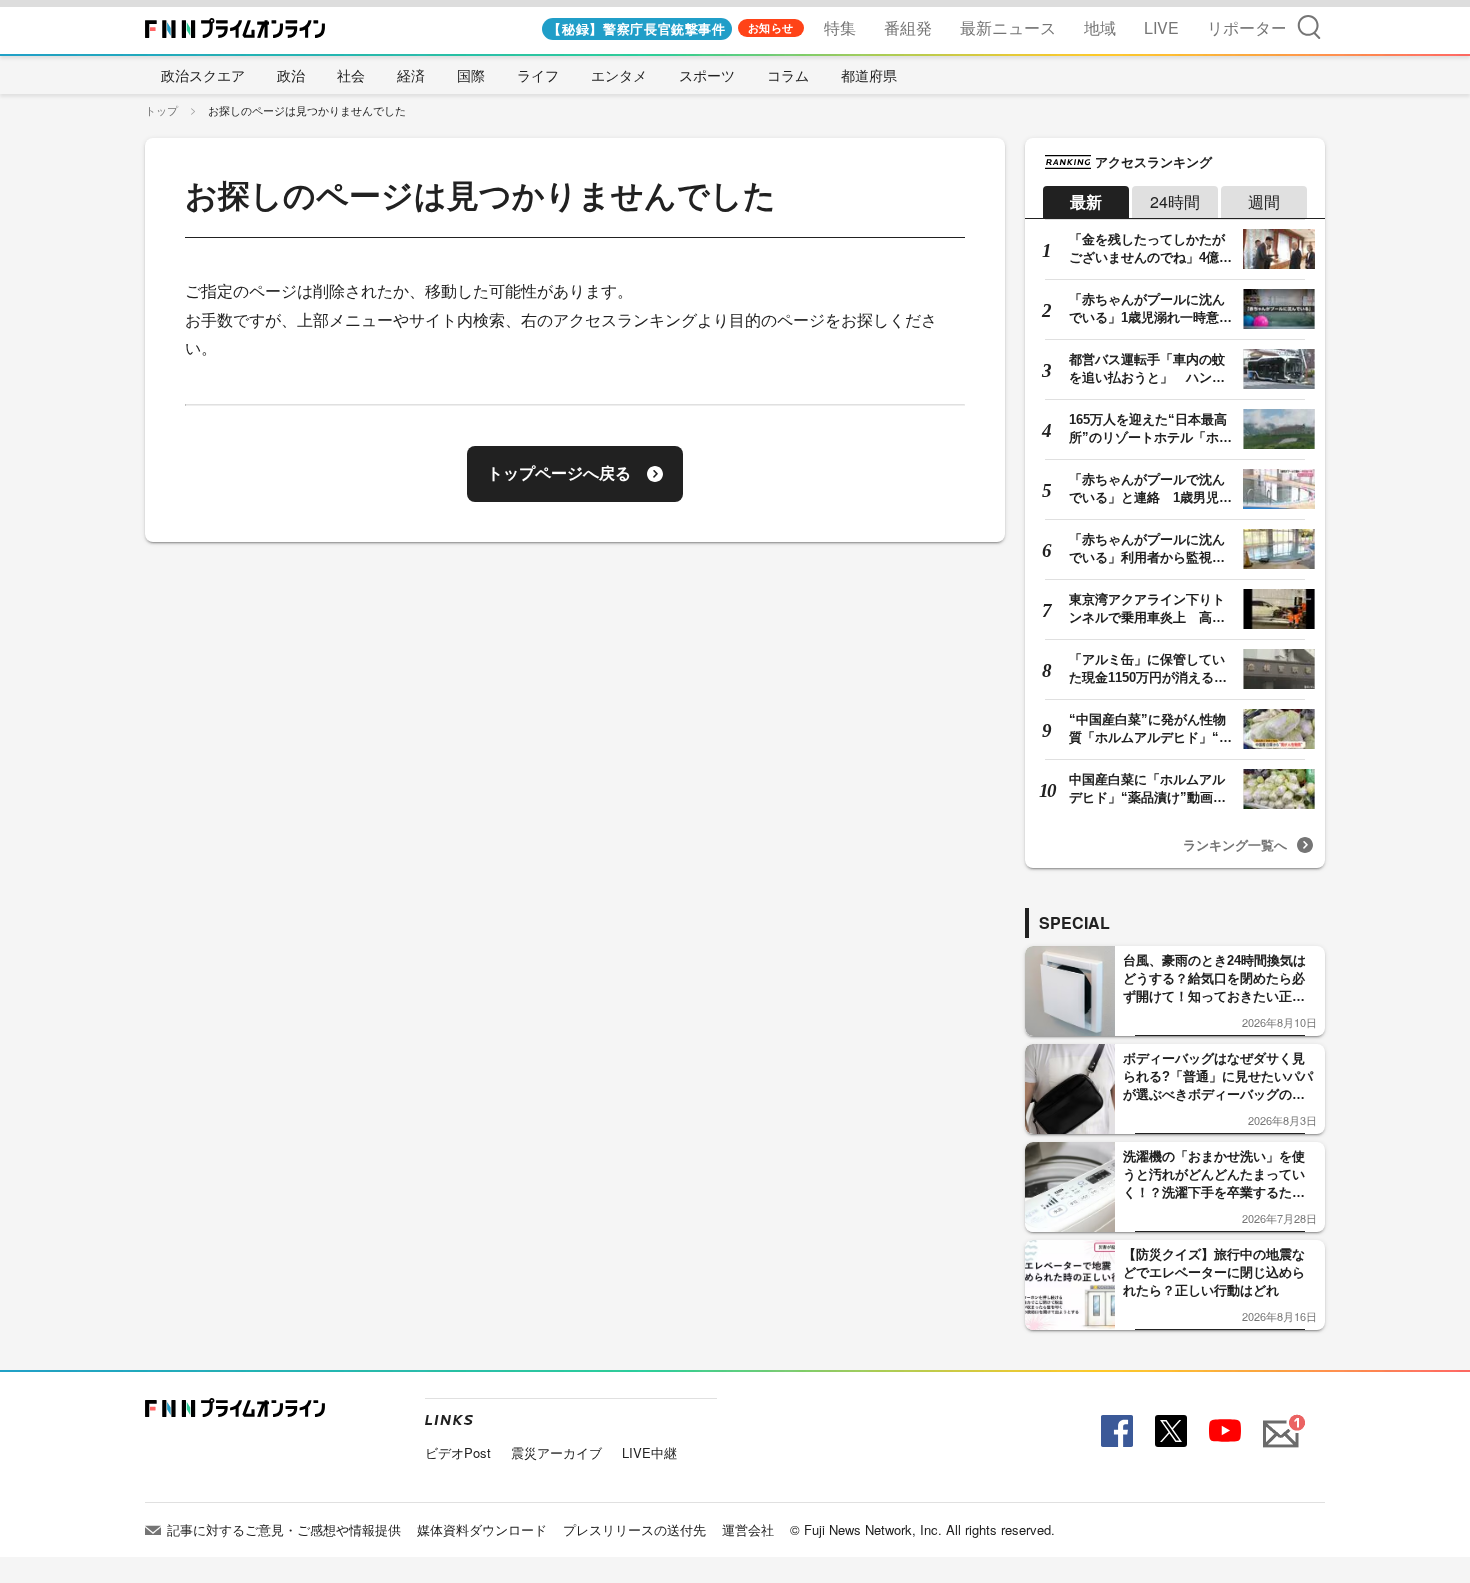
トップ (161, 110)
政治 (291, 75)
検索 (1309, 26)
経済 (411, 75)
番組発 (908, 27)
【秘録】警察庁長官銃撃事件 (636, 28)
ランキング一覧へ (1235, 844)
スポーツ (707, 75)
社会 (351, 75)
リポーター (1247, 27)
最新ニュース (1008, 27)
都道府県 (869, 75)
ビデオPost (458, 1452)
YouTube (1223, 1431)
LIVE (1161, 27)
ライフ (538, 75)
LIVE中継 (649, 1452)
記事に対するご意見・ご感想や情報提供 (284, 1529)
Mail (1278, 1422)
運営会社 (748, 1529)
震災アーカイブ (556, 1452)
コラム (788, 75)
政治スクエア (203, 75)
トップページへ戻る (559, 473)
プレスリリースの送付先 (634, 1529)
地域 (1100, 27)
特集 (840, 27)
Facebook (1114, 1431)
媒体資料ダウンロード (482, 1529)
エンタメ (619, 75)
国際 (471, 75)
